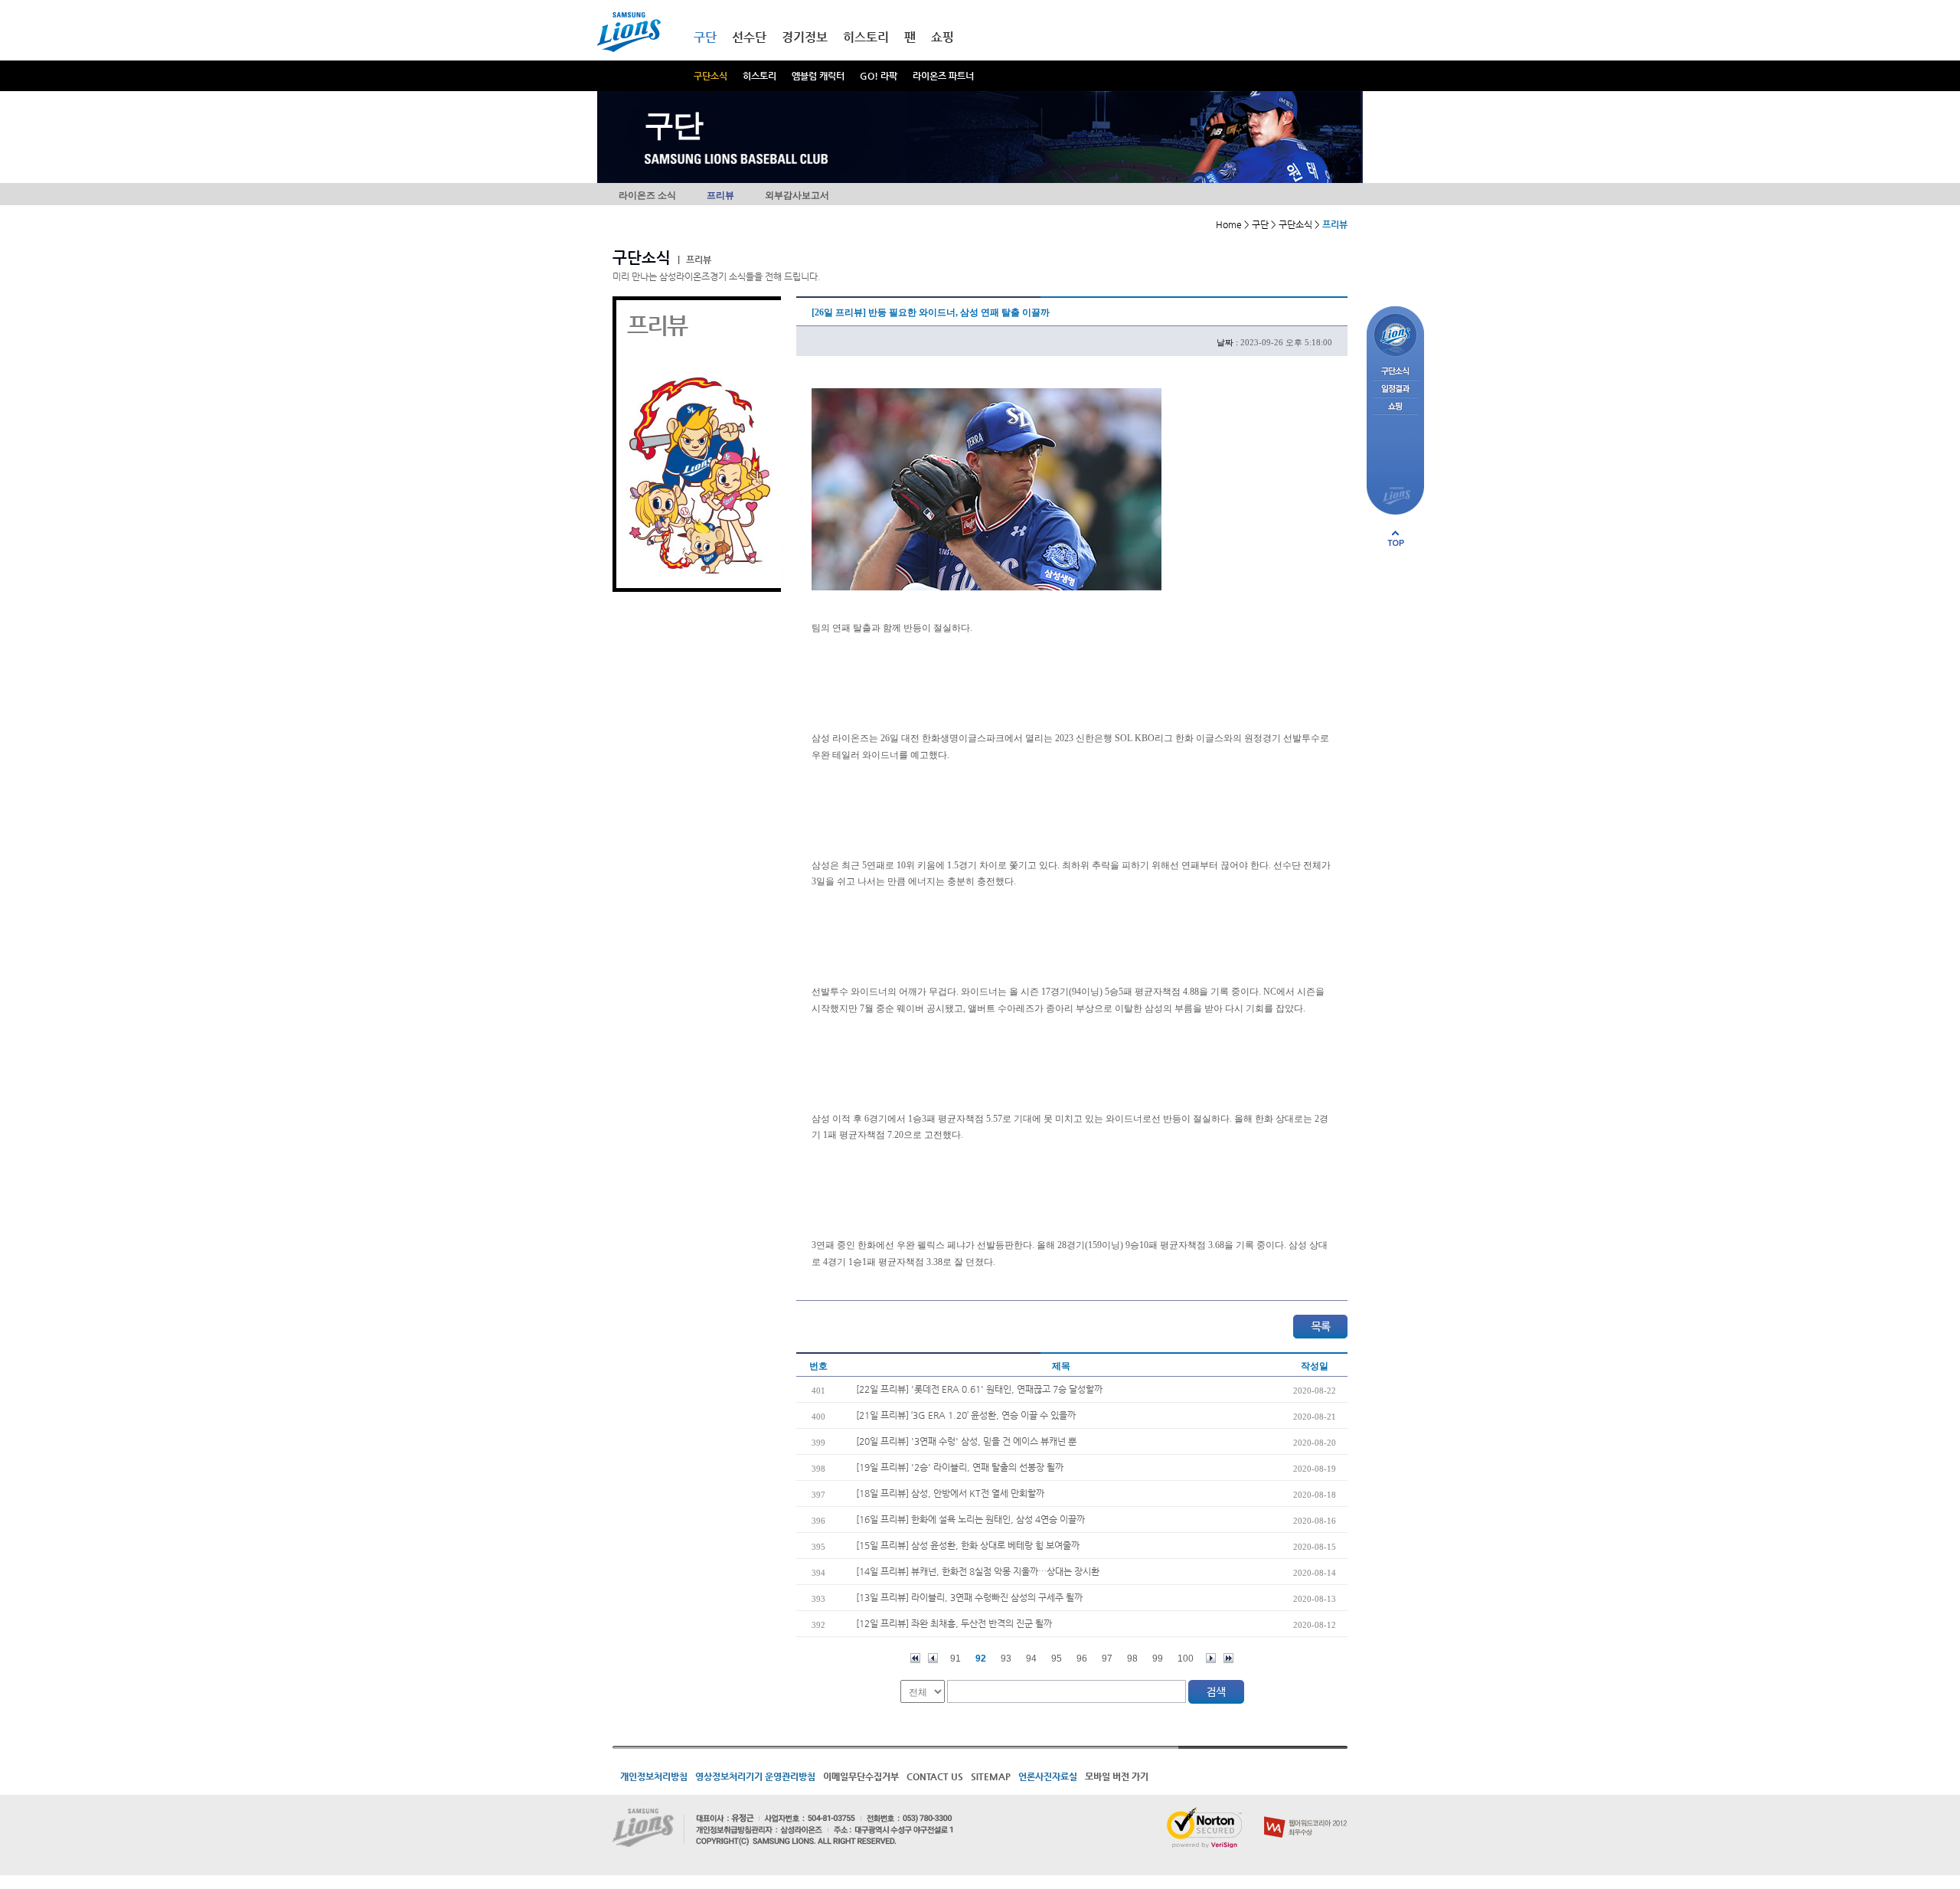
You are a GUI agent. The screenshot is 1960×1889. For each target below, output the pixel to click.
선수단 (749, 37)
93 (1006, 1659)
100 (1186, 1659)
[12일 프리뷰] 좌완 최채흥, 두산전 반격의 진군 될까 (954, 1623)
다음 (1211, 1658)
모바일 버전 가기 (1117, 1776)
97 (1107, 1659)
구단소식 (710, 76)
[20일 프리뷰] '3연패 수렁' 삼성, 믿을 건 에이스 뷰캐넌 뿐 (966, 1441)
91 (955, 1659)
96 (1082, 1659)
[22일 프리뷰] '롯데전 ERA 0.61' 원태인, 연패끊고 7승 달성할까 (979, 1389)
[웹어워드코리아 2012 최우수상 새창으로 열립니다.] (1306, 1813)
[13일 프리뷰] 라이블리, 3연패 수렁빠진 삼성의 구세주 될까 (969, 1597)
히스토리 (759, 76)
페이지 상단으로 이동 (1396, 538)
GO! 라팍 (879, 76)
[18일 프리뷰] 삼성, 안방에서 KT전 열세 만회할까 (950, 1493)
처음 (915, 1658)
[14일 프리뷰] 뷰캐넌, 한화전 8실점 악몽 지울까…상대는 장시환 (978, 1571)
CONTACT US (935, 1776)
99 (1158, 1659)
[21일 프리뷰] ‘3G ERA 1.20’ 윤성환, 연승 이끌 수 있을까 (966, 1415)
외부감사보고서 (797, 195)
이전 (933, 1658)
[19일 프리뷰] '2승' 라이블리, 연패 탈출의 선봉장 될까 (960, 1467)
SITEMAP (991, 1776)
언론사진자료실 (1048, 1776)
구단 (705, 37)
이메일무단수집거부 (861, 1776)
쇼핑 (942, 37)
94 (1031, 1659)
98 (1132, 1659)
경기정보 (805, 37)
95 (1057, 1659)
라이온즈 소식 (647, 195)
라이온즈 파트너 (943, 76)
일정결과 (1395, 389)
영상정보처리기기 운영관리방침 (755, 1776)
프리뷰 (720, 195)
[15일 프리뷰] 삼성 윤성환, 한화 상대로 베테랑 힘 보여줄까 (968, 1545)
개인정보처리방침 (654, 1776)
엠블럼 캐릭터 (818, 76)
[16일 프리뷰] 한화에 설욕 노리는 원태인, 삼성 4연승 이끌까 (970, 1519)
